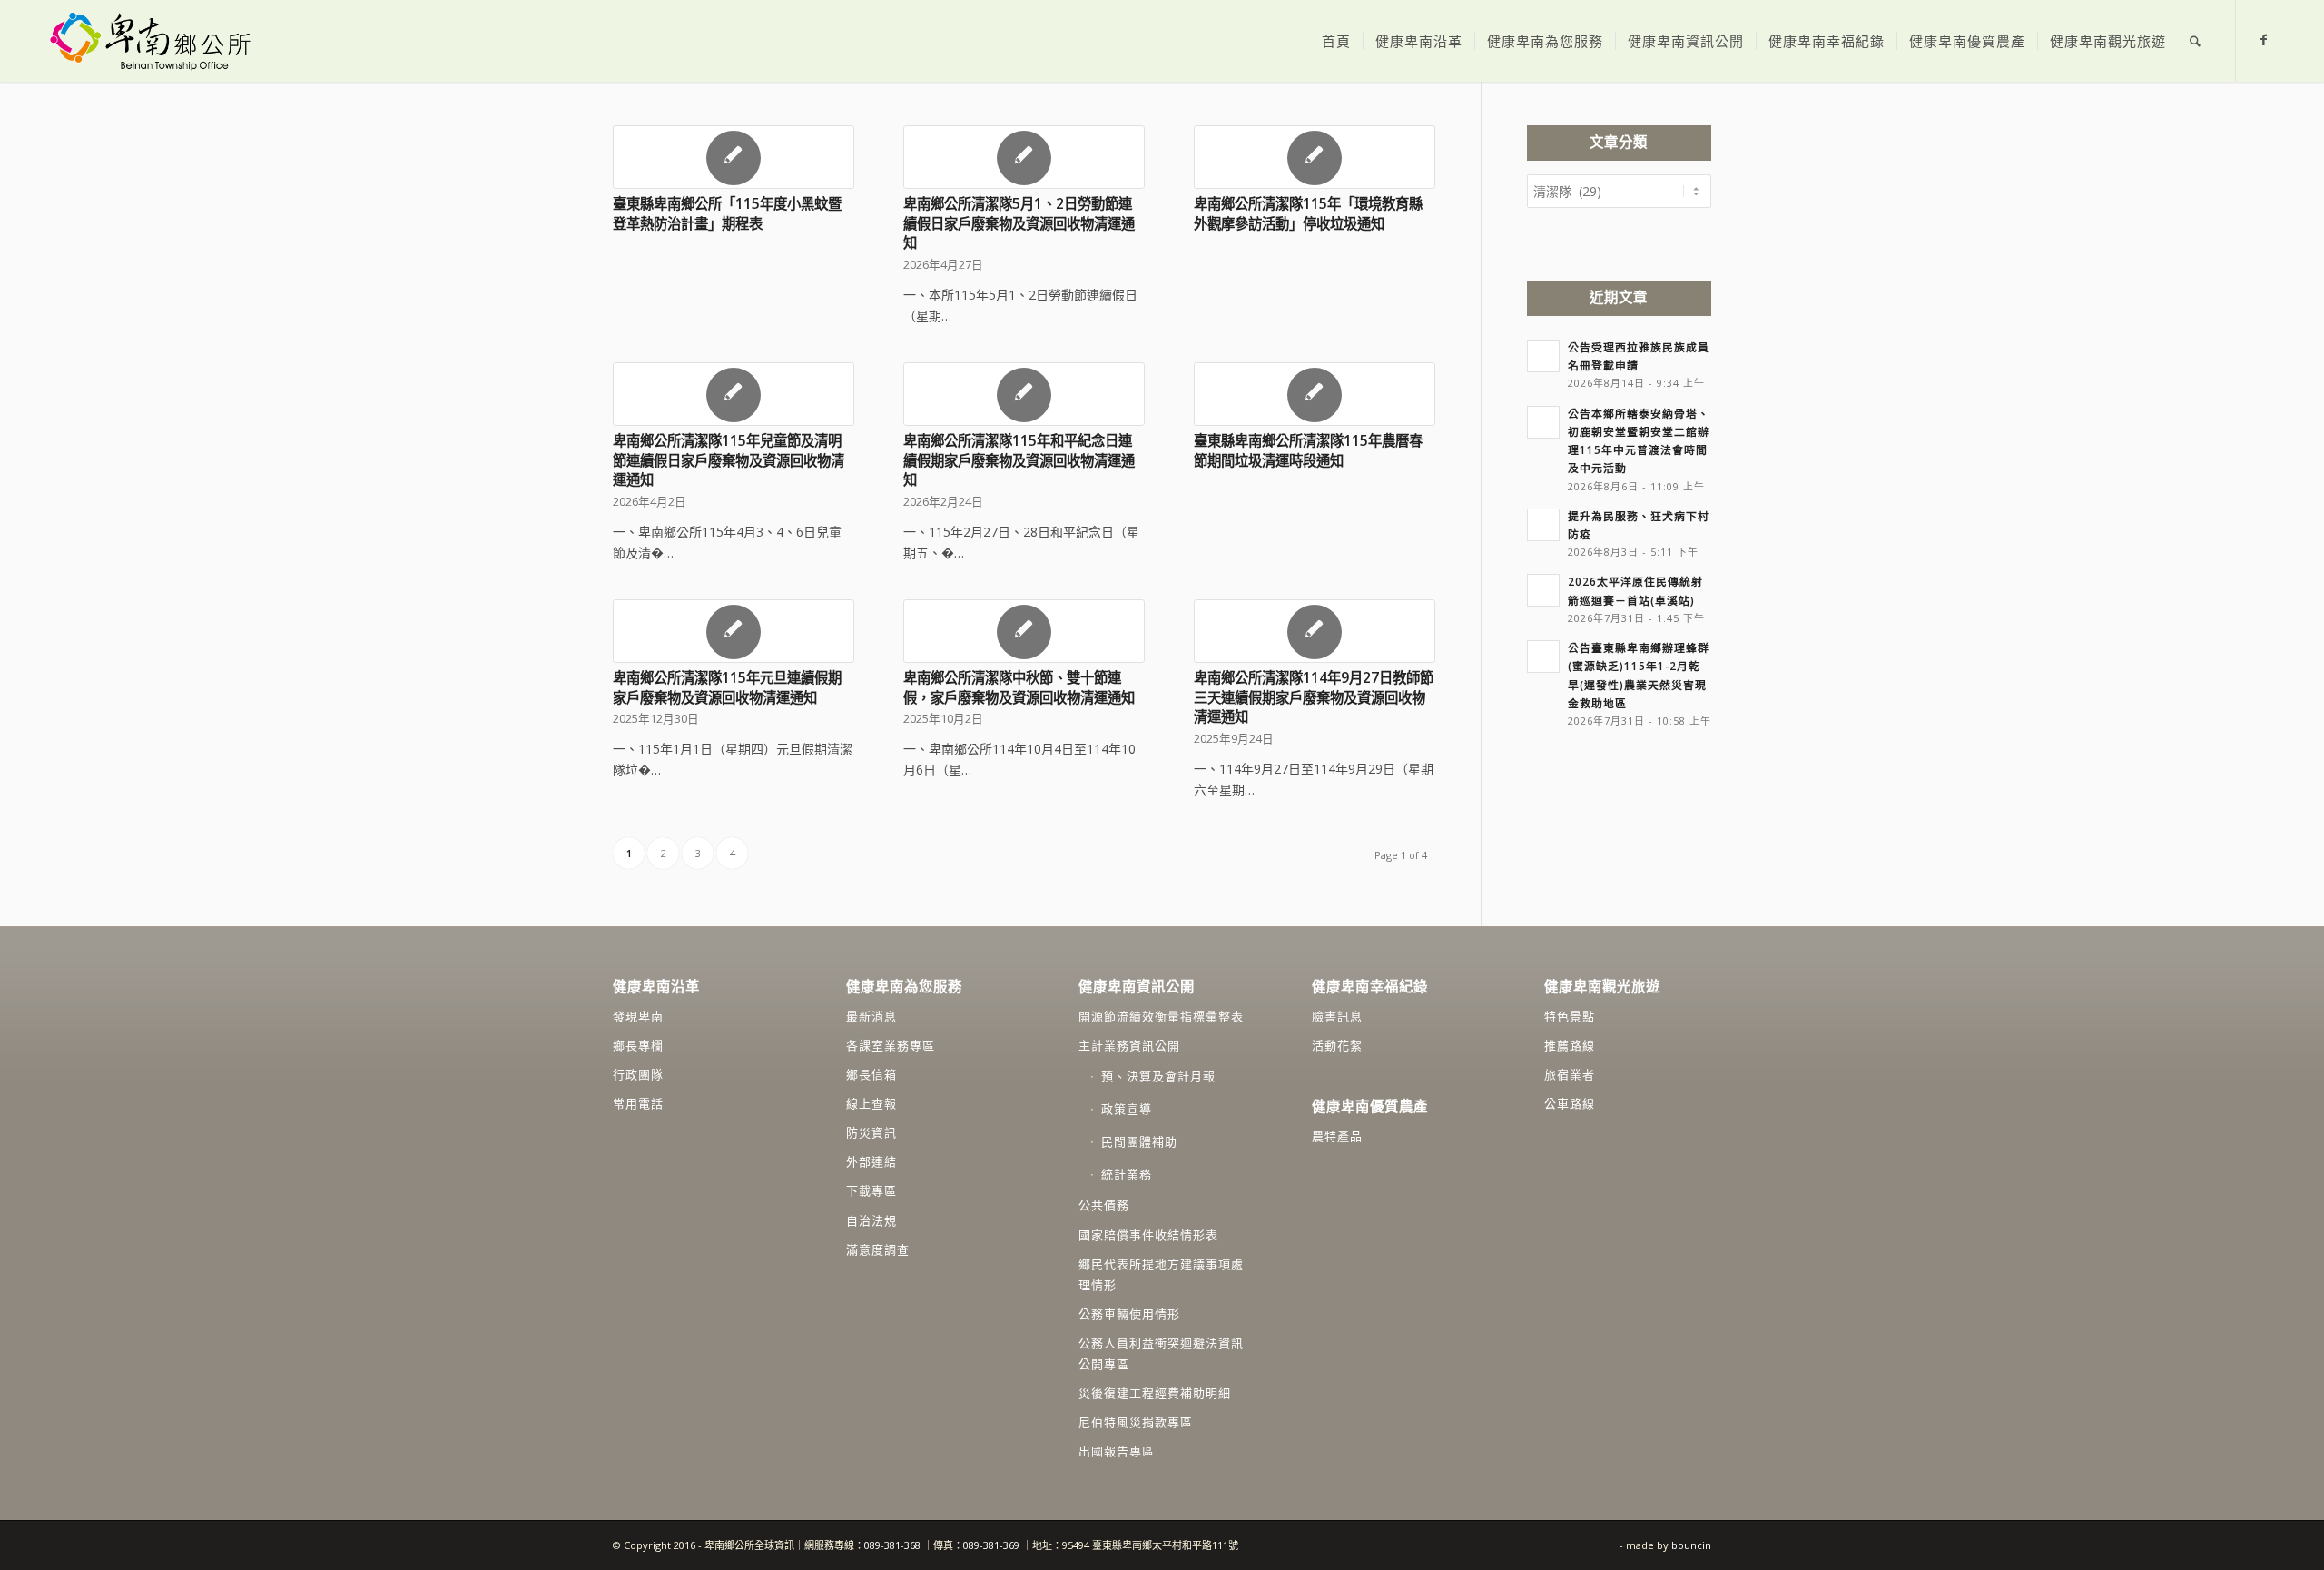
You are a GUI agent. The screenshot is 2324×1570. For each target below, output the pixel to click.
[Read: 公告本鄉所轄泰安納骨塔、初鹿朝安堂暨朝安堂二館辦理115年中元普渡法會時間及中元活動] (1543, 422)
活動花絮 (1337, 1045)
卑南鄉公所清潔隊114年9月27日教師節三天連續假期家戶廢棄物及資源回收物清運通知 (1314, 697)
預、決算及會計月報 (1158, 1076)
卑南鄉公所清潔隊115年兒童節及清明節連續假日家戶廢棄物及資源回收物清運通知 (729, 460)
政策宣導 (1127, 1109)
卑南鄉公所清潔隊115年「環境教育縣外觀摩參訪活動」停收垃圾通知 (1308, 214)
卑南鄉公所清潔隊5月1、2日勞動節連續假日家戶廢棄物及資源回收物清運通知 (1019, 223)
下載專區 (871, 1190)
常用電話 (638, 1103)
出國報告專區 (1117, 1451)
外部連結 (871, 1161)
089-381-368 (894, 1545)
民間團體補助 (1139, 1141)
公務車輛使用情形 (1129, 1314)
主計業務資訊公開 (1129, 1045)
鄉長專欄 (638, 1045)
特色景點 (1570, 1016)
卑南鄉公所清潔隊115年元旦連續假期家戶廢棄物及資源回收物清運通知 (727, 688)
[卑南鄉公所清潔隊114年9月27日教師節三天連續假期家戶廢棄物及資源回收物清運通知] (1315, 631)
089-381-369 (991, 1545)
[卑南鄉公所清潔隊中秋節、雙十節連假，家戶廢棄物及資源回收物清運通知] (1024, 631)
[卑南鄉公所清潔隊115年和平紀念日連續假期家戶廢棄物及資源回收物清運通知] (1024, 394)
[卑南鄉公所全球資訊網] (149, 41)
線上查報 (871, 1103)
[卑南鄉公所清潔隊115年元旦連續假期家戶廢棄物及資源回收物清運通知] (734, 631)
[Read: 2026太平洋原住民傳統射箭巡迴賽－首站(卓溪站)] (1543, 590)
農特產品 (1337, 1136)
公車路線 (1570, 1103)
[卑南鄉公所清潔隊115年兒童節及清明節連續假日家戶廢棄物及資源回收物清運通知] (734, 394)
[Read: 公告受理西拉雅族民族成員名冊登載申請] (1543, 356)
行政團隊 (638, 1074)
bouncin (1691, 1545)
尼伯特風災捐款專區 (1136, 1422)
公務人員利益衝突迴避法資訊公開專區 (1161, 1353)
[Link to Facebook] (2264, 40)
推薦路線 (1570, 1045)
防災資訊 (871, 1132)
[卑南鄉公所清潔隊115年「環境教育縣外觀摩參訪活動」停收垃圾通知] (1315, 157)
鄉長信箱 (871, 1074)
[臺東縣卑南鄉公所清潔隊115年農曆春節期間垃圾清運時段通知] (1315, 394)
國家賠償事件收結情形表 (1148, 1235)
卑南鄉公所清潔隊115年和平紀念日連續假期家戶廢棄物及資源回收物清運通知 (1019, 460)
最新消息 (871, 1016)
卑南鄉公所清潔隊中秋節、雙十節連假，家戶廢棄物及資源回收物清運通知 (1019, 688)
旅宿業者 (1570, 1074)
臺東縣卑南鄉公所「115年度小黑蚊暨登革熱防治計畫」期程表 (727, 214)
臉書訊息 (1337, 1016)
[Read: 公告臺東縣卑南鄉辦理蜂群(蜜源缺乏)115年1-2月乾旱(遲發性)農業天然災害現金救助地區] (1543, 657)
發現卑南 (638, 1016)
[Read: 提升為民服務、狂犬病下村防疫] (1543, 525)
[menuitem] (1336, 41)
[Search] (2195, 41)
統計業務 (1127, 1174)
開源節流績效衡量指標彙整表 (1161, 1016)
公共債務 (1104, 1205)
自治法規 (871, 1220)
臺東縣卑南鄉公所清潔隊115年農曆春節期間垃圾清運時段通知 (1308, 451)
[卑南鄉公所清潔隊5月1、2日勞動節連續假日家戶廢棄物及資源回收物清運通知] (1024, 157)
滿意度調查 (878, 1249)
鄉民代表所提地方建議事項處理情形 (1161, 1274)
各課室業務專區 (891, 1045)
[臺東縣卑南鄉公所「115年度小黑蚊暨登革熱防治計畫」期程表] (734, 157)
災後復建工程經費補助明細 (1155, 1393)
